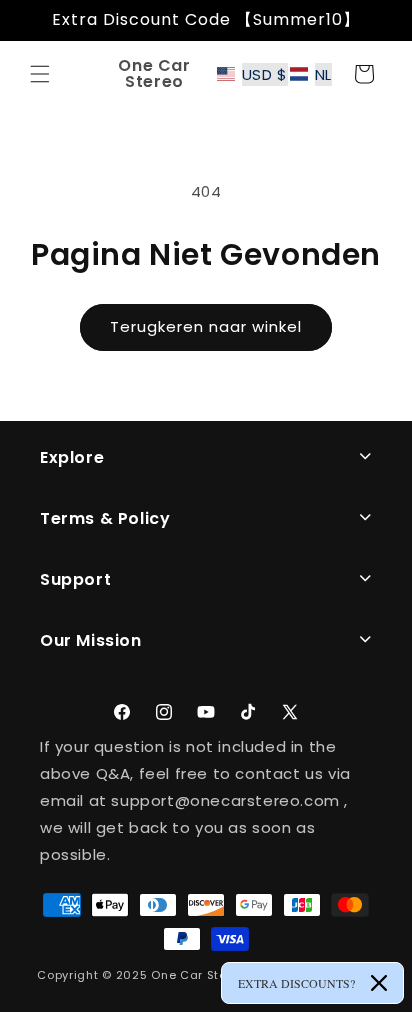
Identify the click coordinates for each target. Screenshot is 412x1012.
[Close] (379, 983)
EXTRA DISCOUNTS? (296, 983)
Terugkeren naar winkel (206, 326)
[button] (40, 74)
